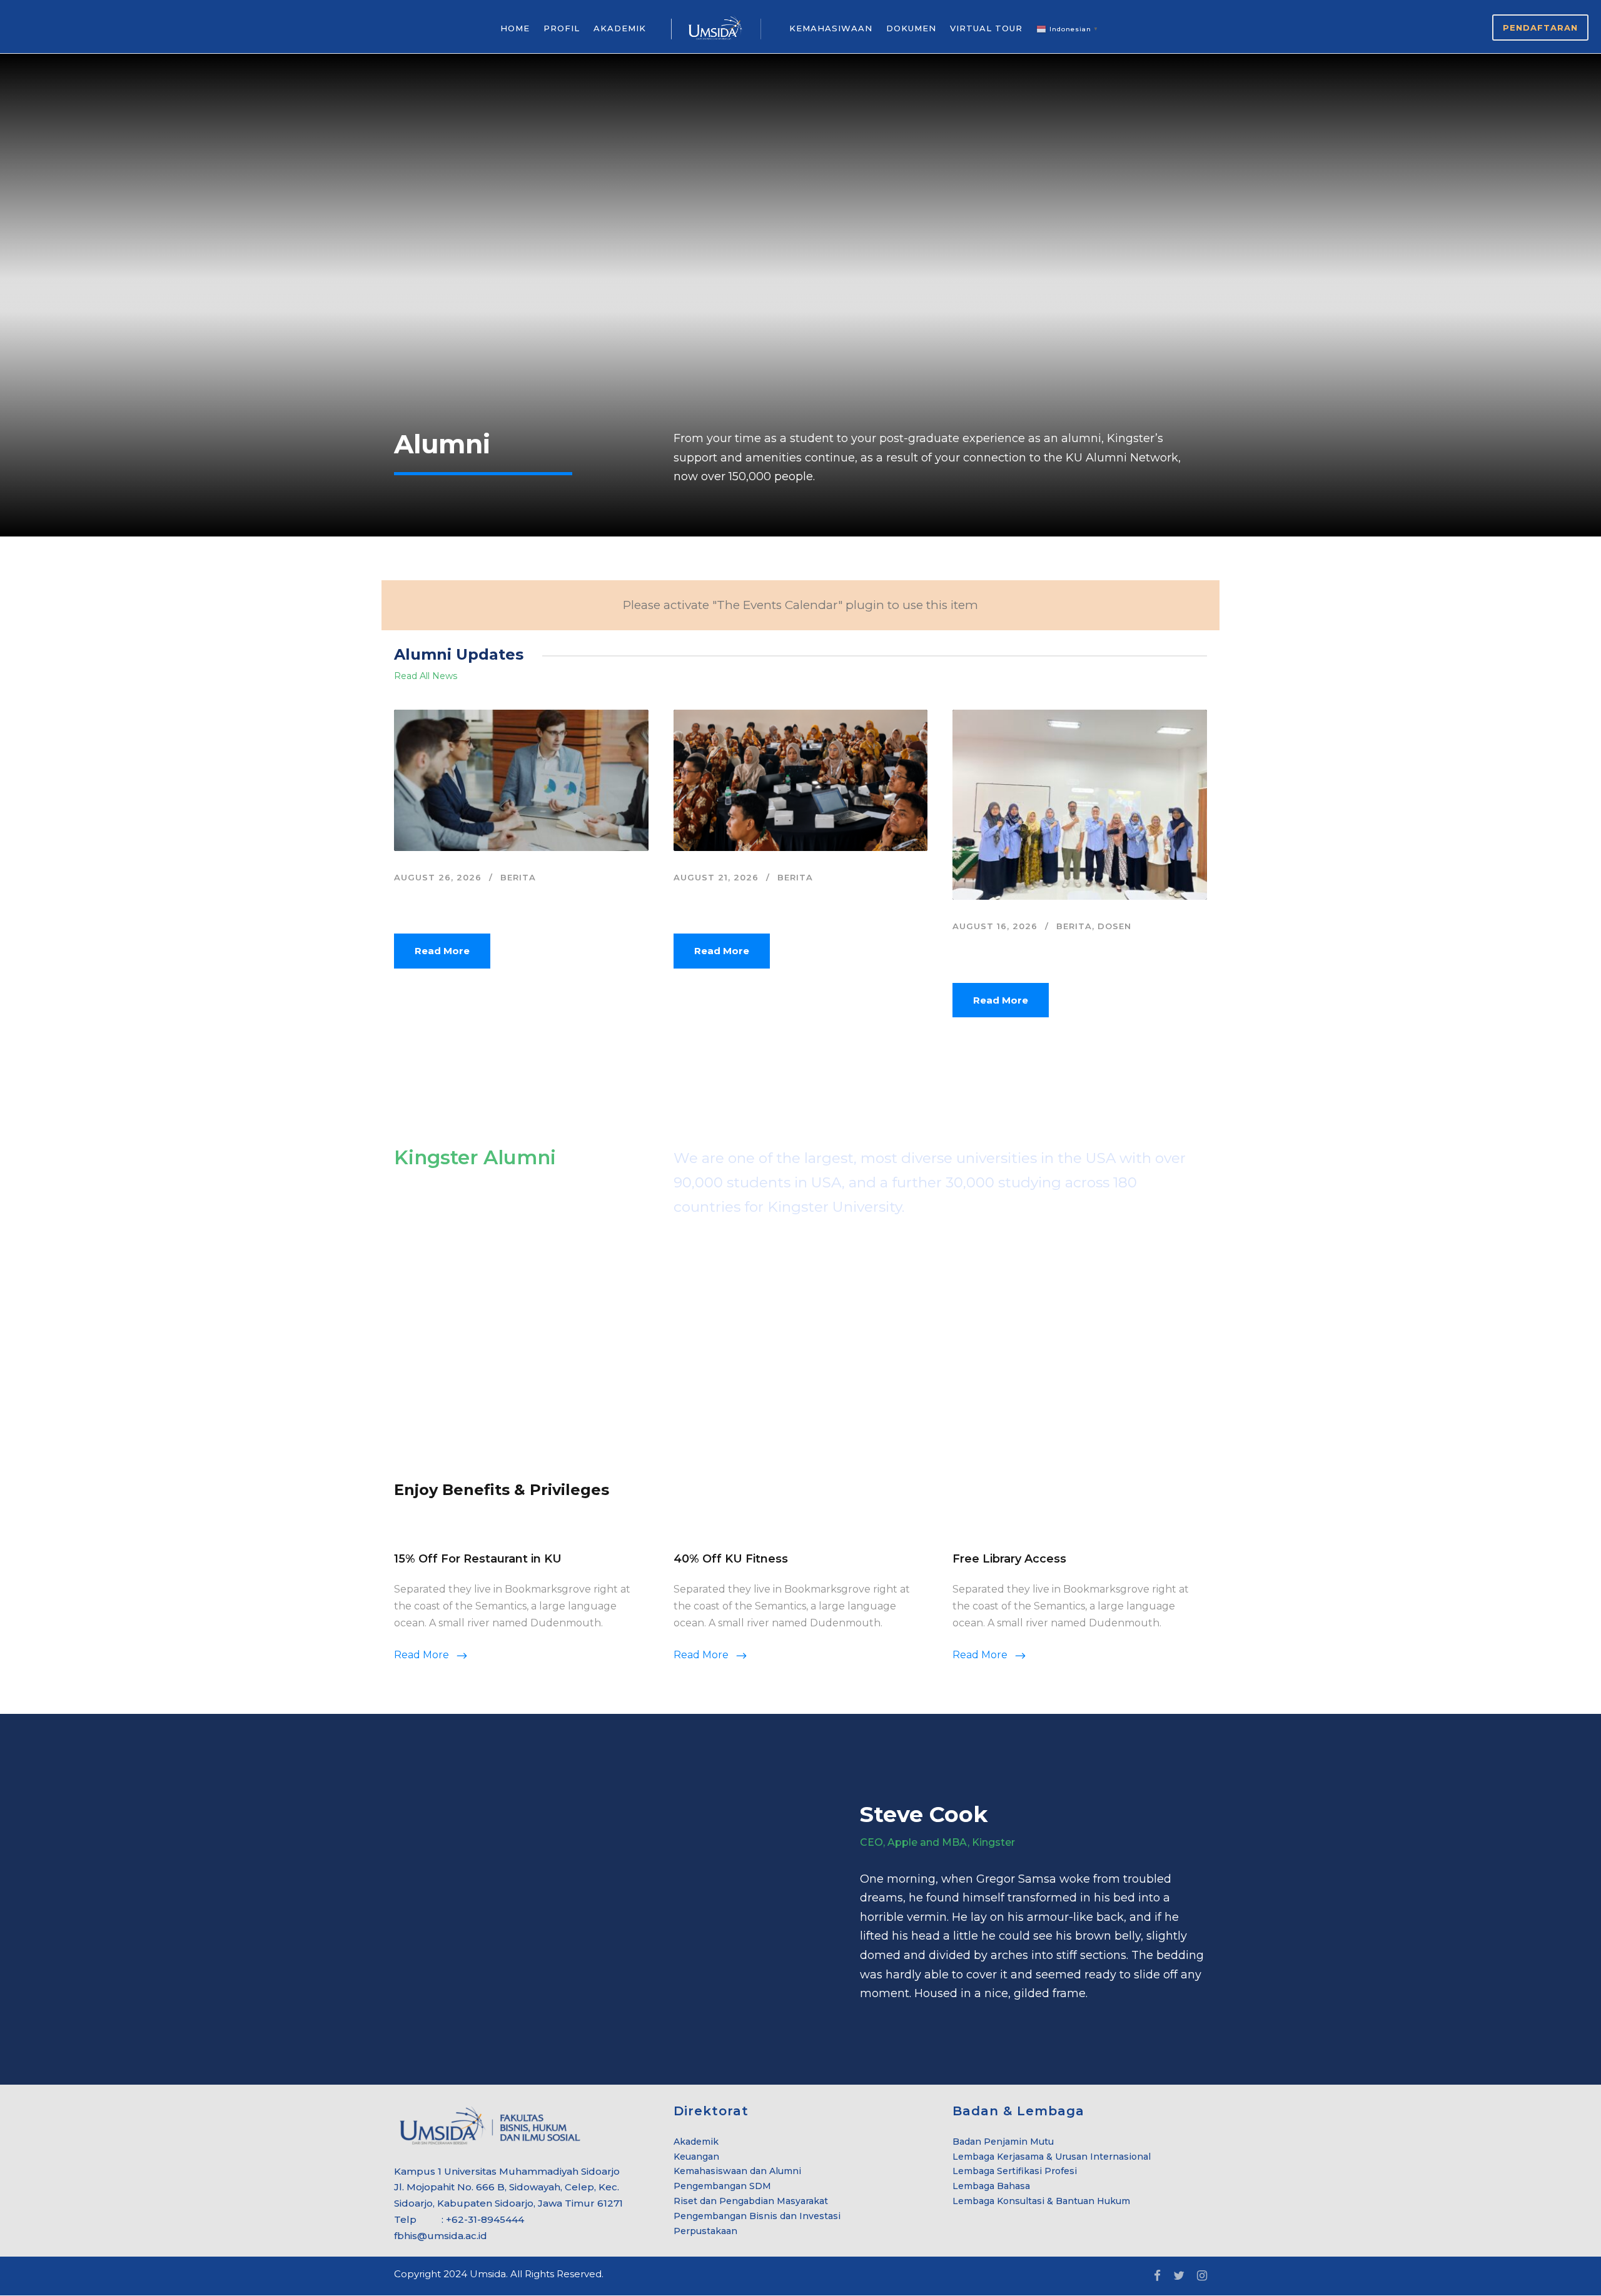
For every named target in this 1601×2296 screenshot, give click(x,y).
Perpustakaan (705, 2231)
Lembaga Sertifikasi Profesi (1015, 2171)
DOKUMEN (911, 28)
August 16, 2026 (995, 926)
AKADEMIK (620, 28)
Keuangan (696, 2157)
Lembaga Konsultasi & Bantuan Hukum (1041, 2201)
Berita (518, 877)
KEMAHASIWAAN (831, 28)
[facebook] (1157, 2276)
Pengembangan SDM (722, 2186)
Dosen (1114, 926)
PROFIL (562, 28)
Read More (442, 951)
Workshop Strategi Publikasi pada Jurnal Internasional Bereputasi (1064, 951)
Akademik (696, 2142)
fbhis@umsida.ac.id (441, 2236)
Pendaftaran (1540, 28)
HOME (515, 28)
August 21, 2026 (716, 877)
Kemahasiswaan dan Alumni (737, 2171)
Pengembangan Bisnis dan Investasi (757, 2216)
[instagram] (1202, 2276)
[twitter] (1179, 2276)
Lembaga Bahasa (991, 2186)
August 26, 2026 (438, 877)
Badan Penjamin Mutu (1003, 2142)
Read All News (426, 676)
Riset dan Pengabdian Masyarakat (751, 2201)
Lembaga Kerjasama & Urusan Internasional (1052, 2157)
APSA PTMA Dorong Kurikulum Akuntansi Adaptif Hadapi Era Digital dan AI (789, 902)
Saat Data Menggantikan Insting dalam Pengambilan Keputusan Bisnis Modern (503, 902)
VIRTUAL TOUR (986, 28)
